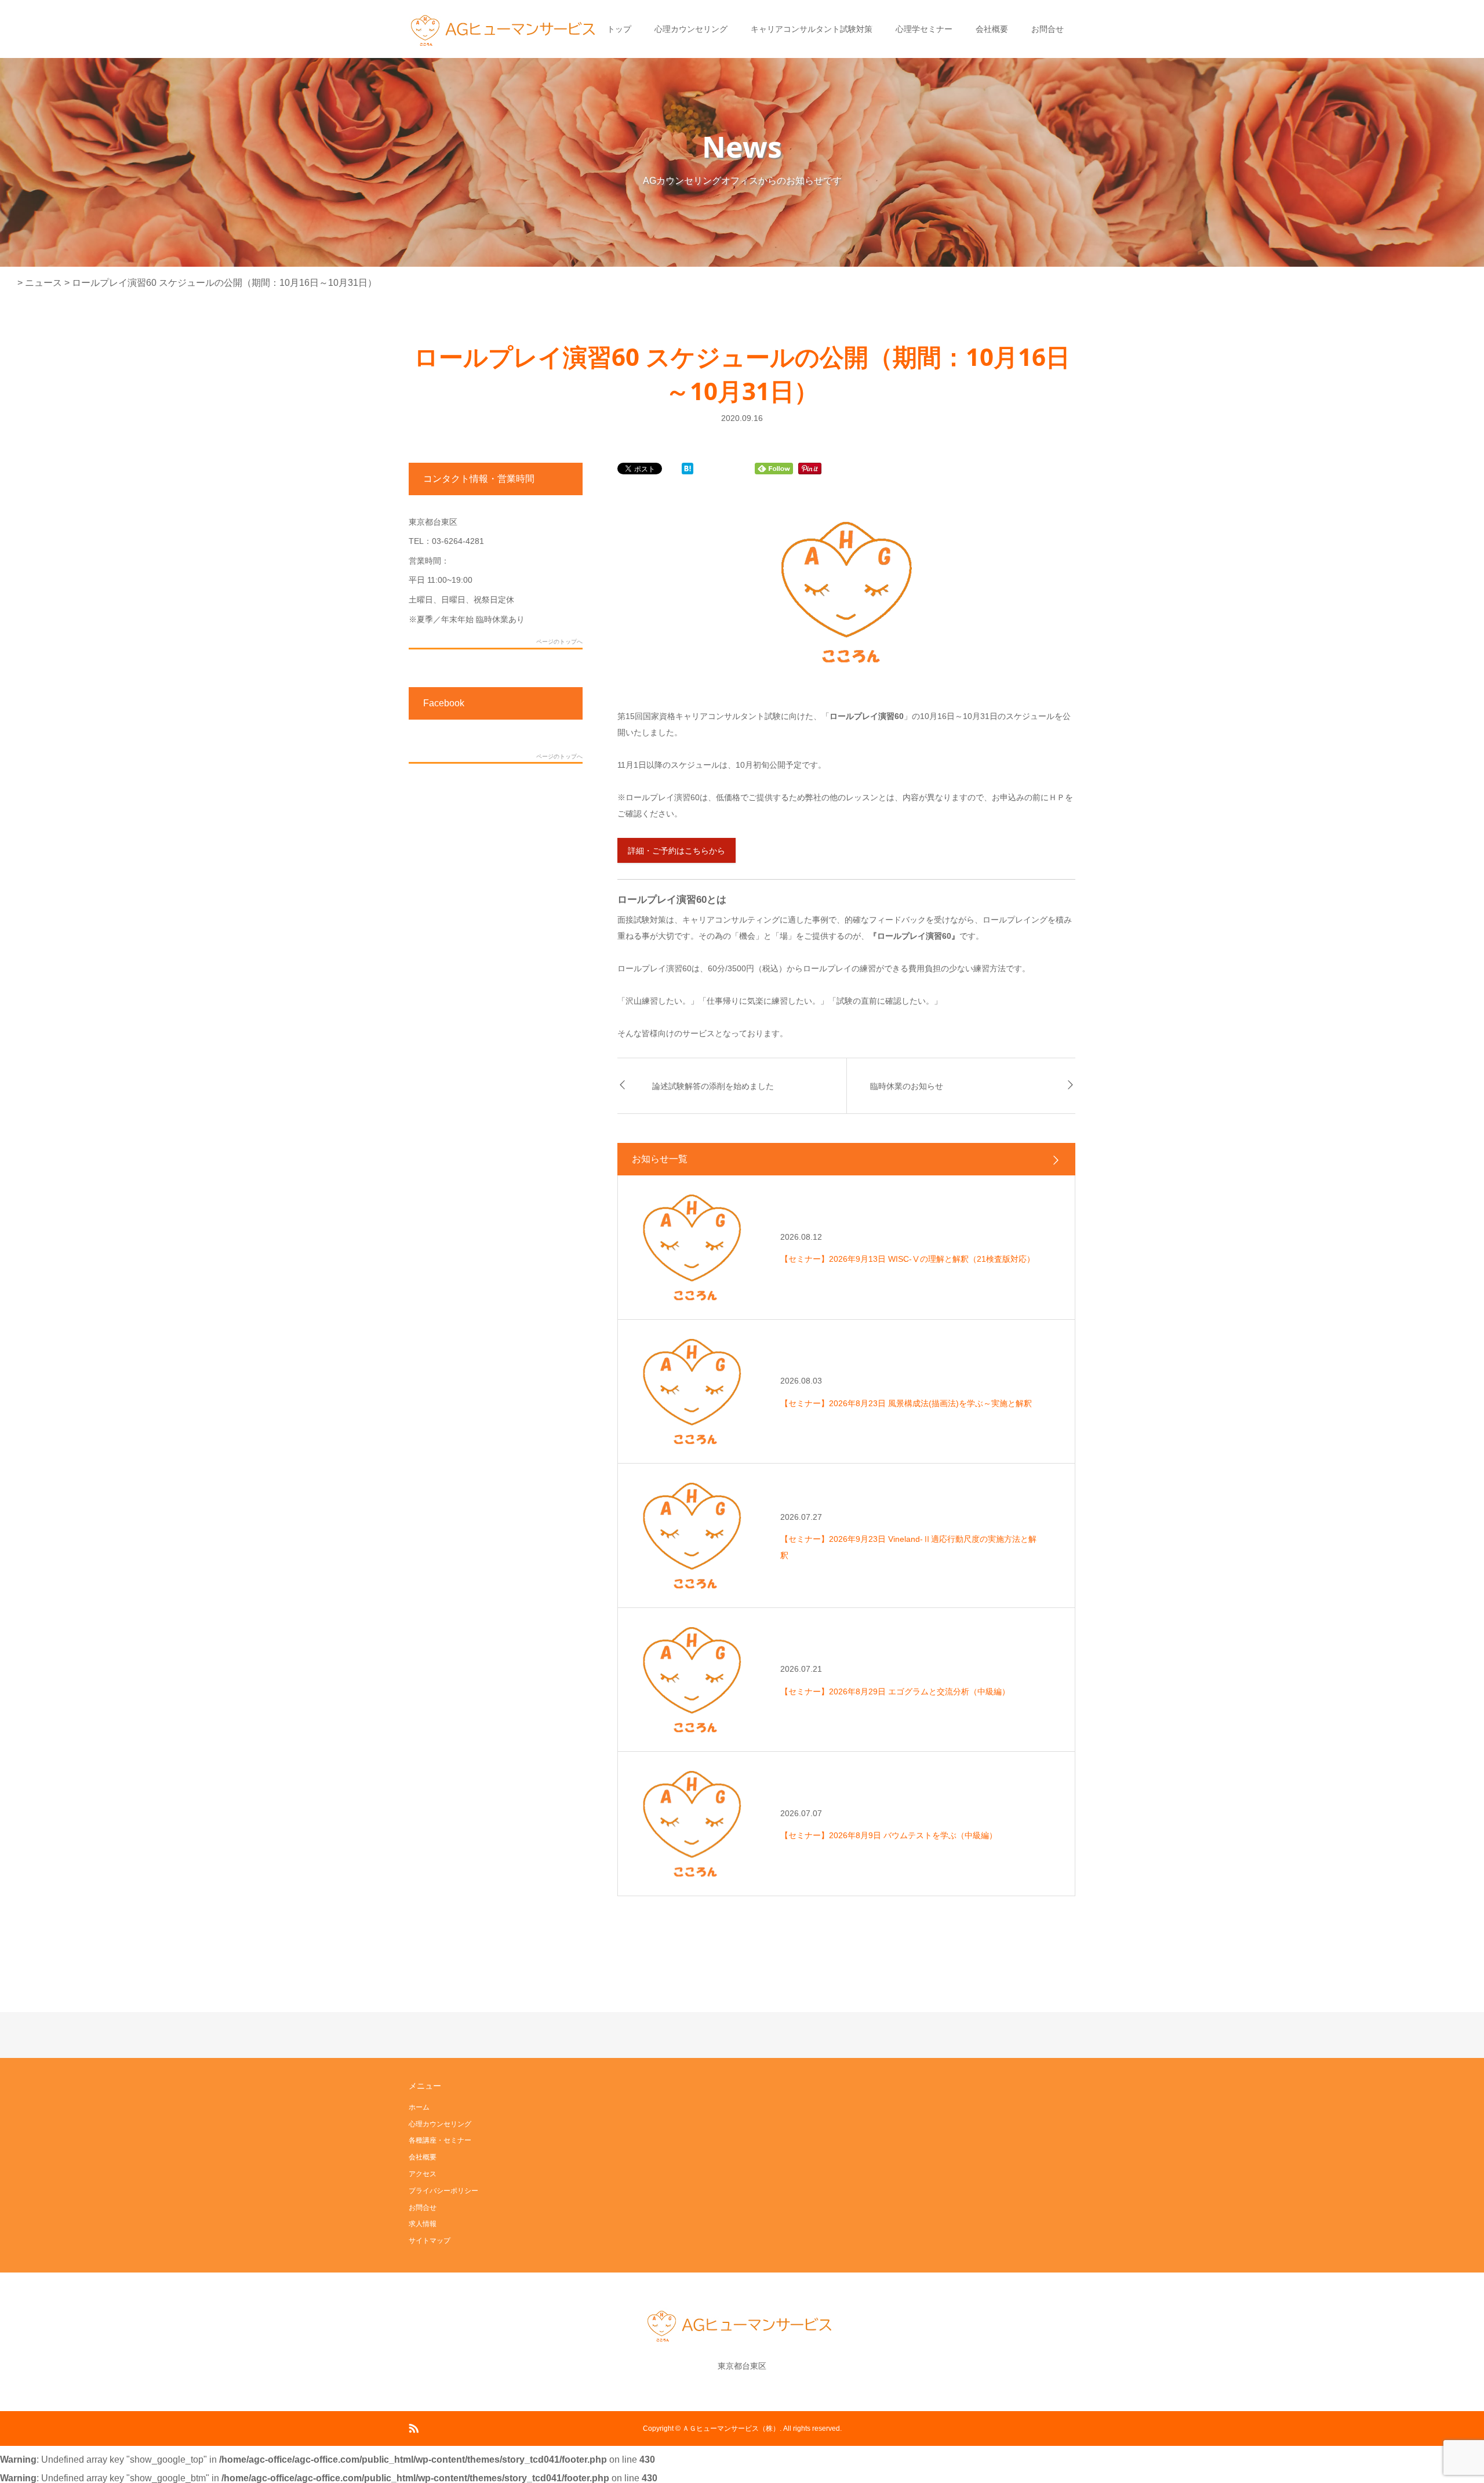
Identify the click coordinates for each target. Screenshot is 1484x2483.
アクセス (423, 2174)
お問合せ (1047, 29)
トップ (619, 29)
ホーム (419, 2107)
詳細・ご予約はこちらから (676, 851)
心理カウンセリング (691, 29)
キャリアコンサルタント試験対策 (812, 29)
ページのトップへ (559, 642)
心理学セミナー (924, 29)
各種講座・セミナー (440, 2140)
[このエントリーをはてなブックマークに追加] (688, 469)
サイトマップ (430, 2241)
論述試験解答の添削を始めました (713, 1086)
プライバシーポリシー (443, 2191)
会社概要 (992, 29)
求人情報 (423, 2224)
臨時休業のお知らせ (907, 1086)
